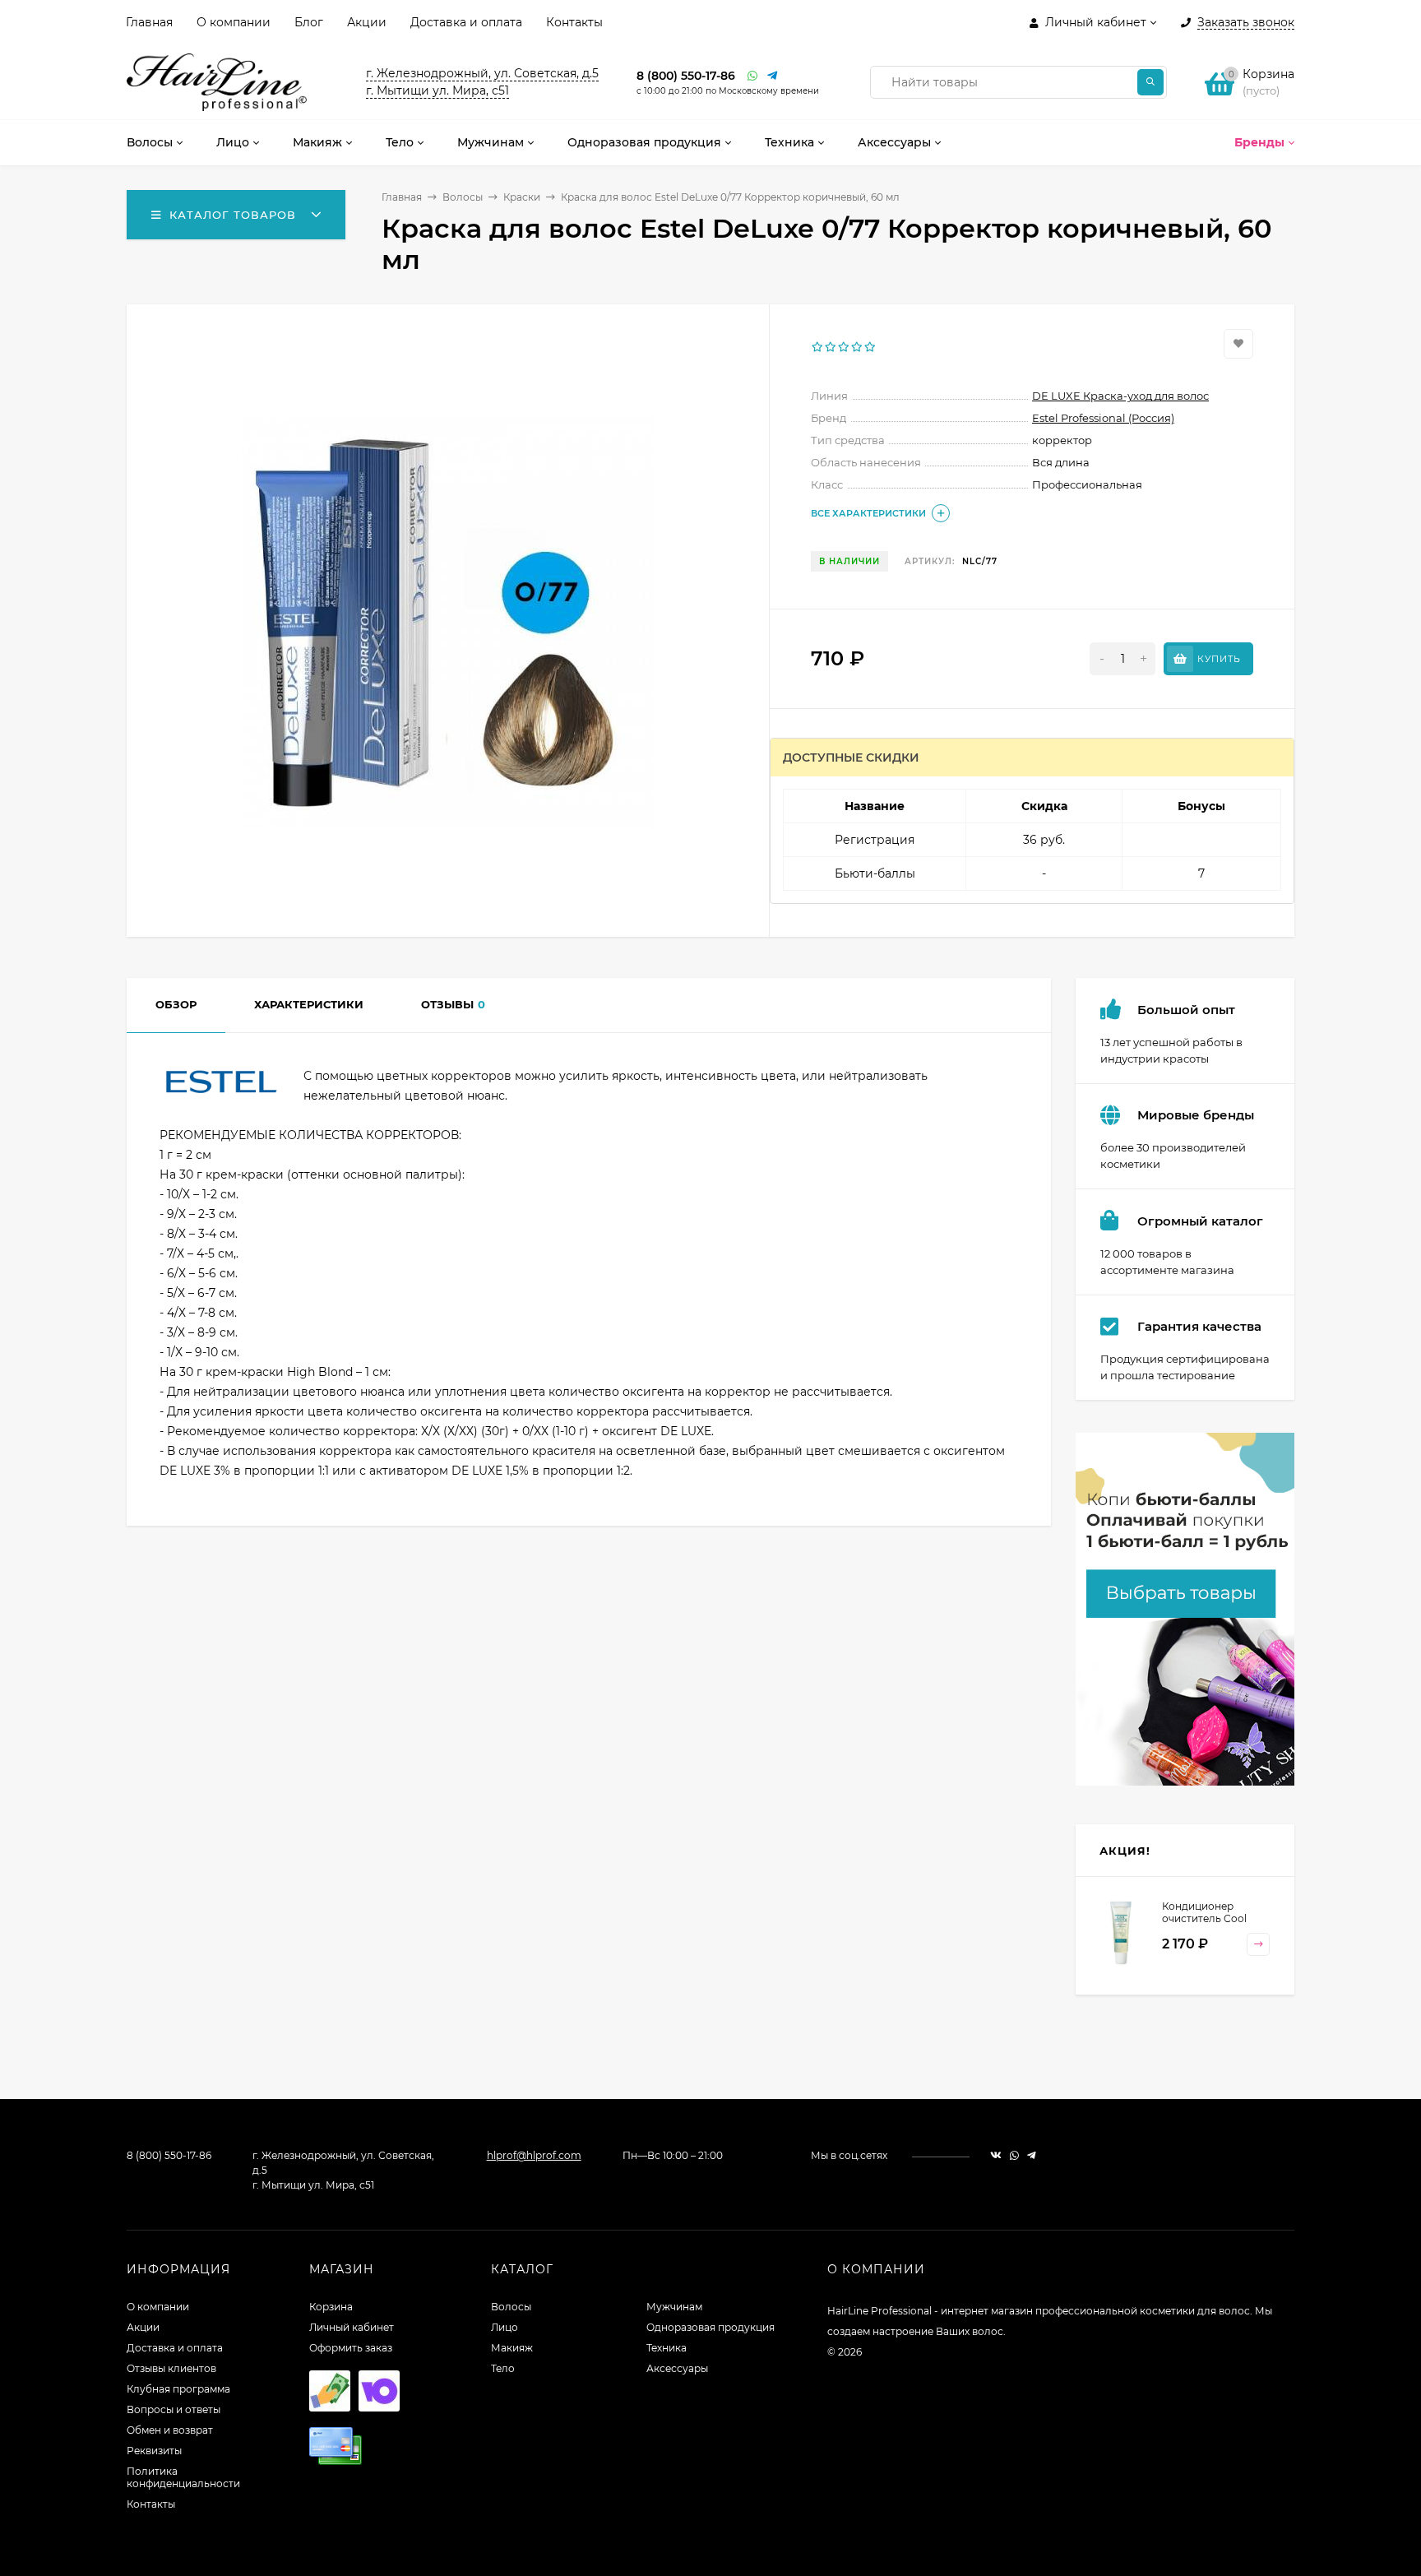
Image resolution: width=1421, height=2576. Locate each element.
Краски (522, 197)
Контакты (574, 22)
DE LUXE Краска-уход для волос (1120, 396)
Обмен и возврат (170, 2430)
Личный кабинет (352, 2327)
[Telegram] (773, 76)
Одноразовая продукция (710, 2327)
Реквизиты (154, 2451)
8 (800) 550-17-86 (686, 76)
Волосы (463, 197)
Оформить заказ (351, 2348)
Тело (503, 2368)
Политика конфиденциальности (183, 2477)
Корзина (331, 2307)
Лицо (505, 2327)
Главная (149, 22)
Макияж (512, 2348)
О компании (234, 22)
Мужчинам (674, 2307)
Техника (667, 2348)
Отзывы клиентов (171, 2368)
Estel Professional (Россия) (1103, 418)
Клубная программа (178, 2389)
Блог (309, 22)
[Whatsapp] (753, 76)
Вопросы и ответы (174, 2409)
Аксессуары (677, 2368)
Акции (367, 22)
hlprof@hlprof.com (534, 2155)
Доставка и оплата (466, 22)
